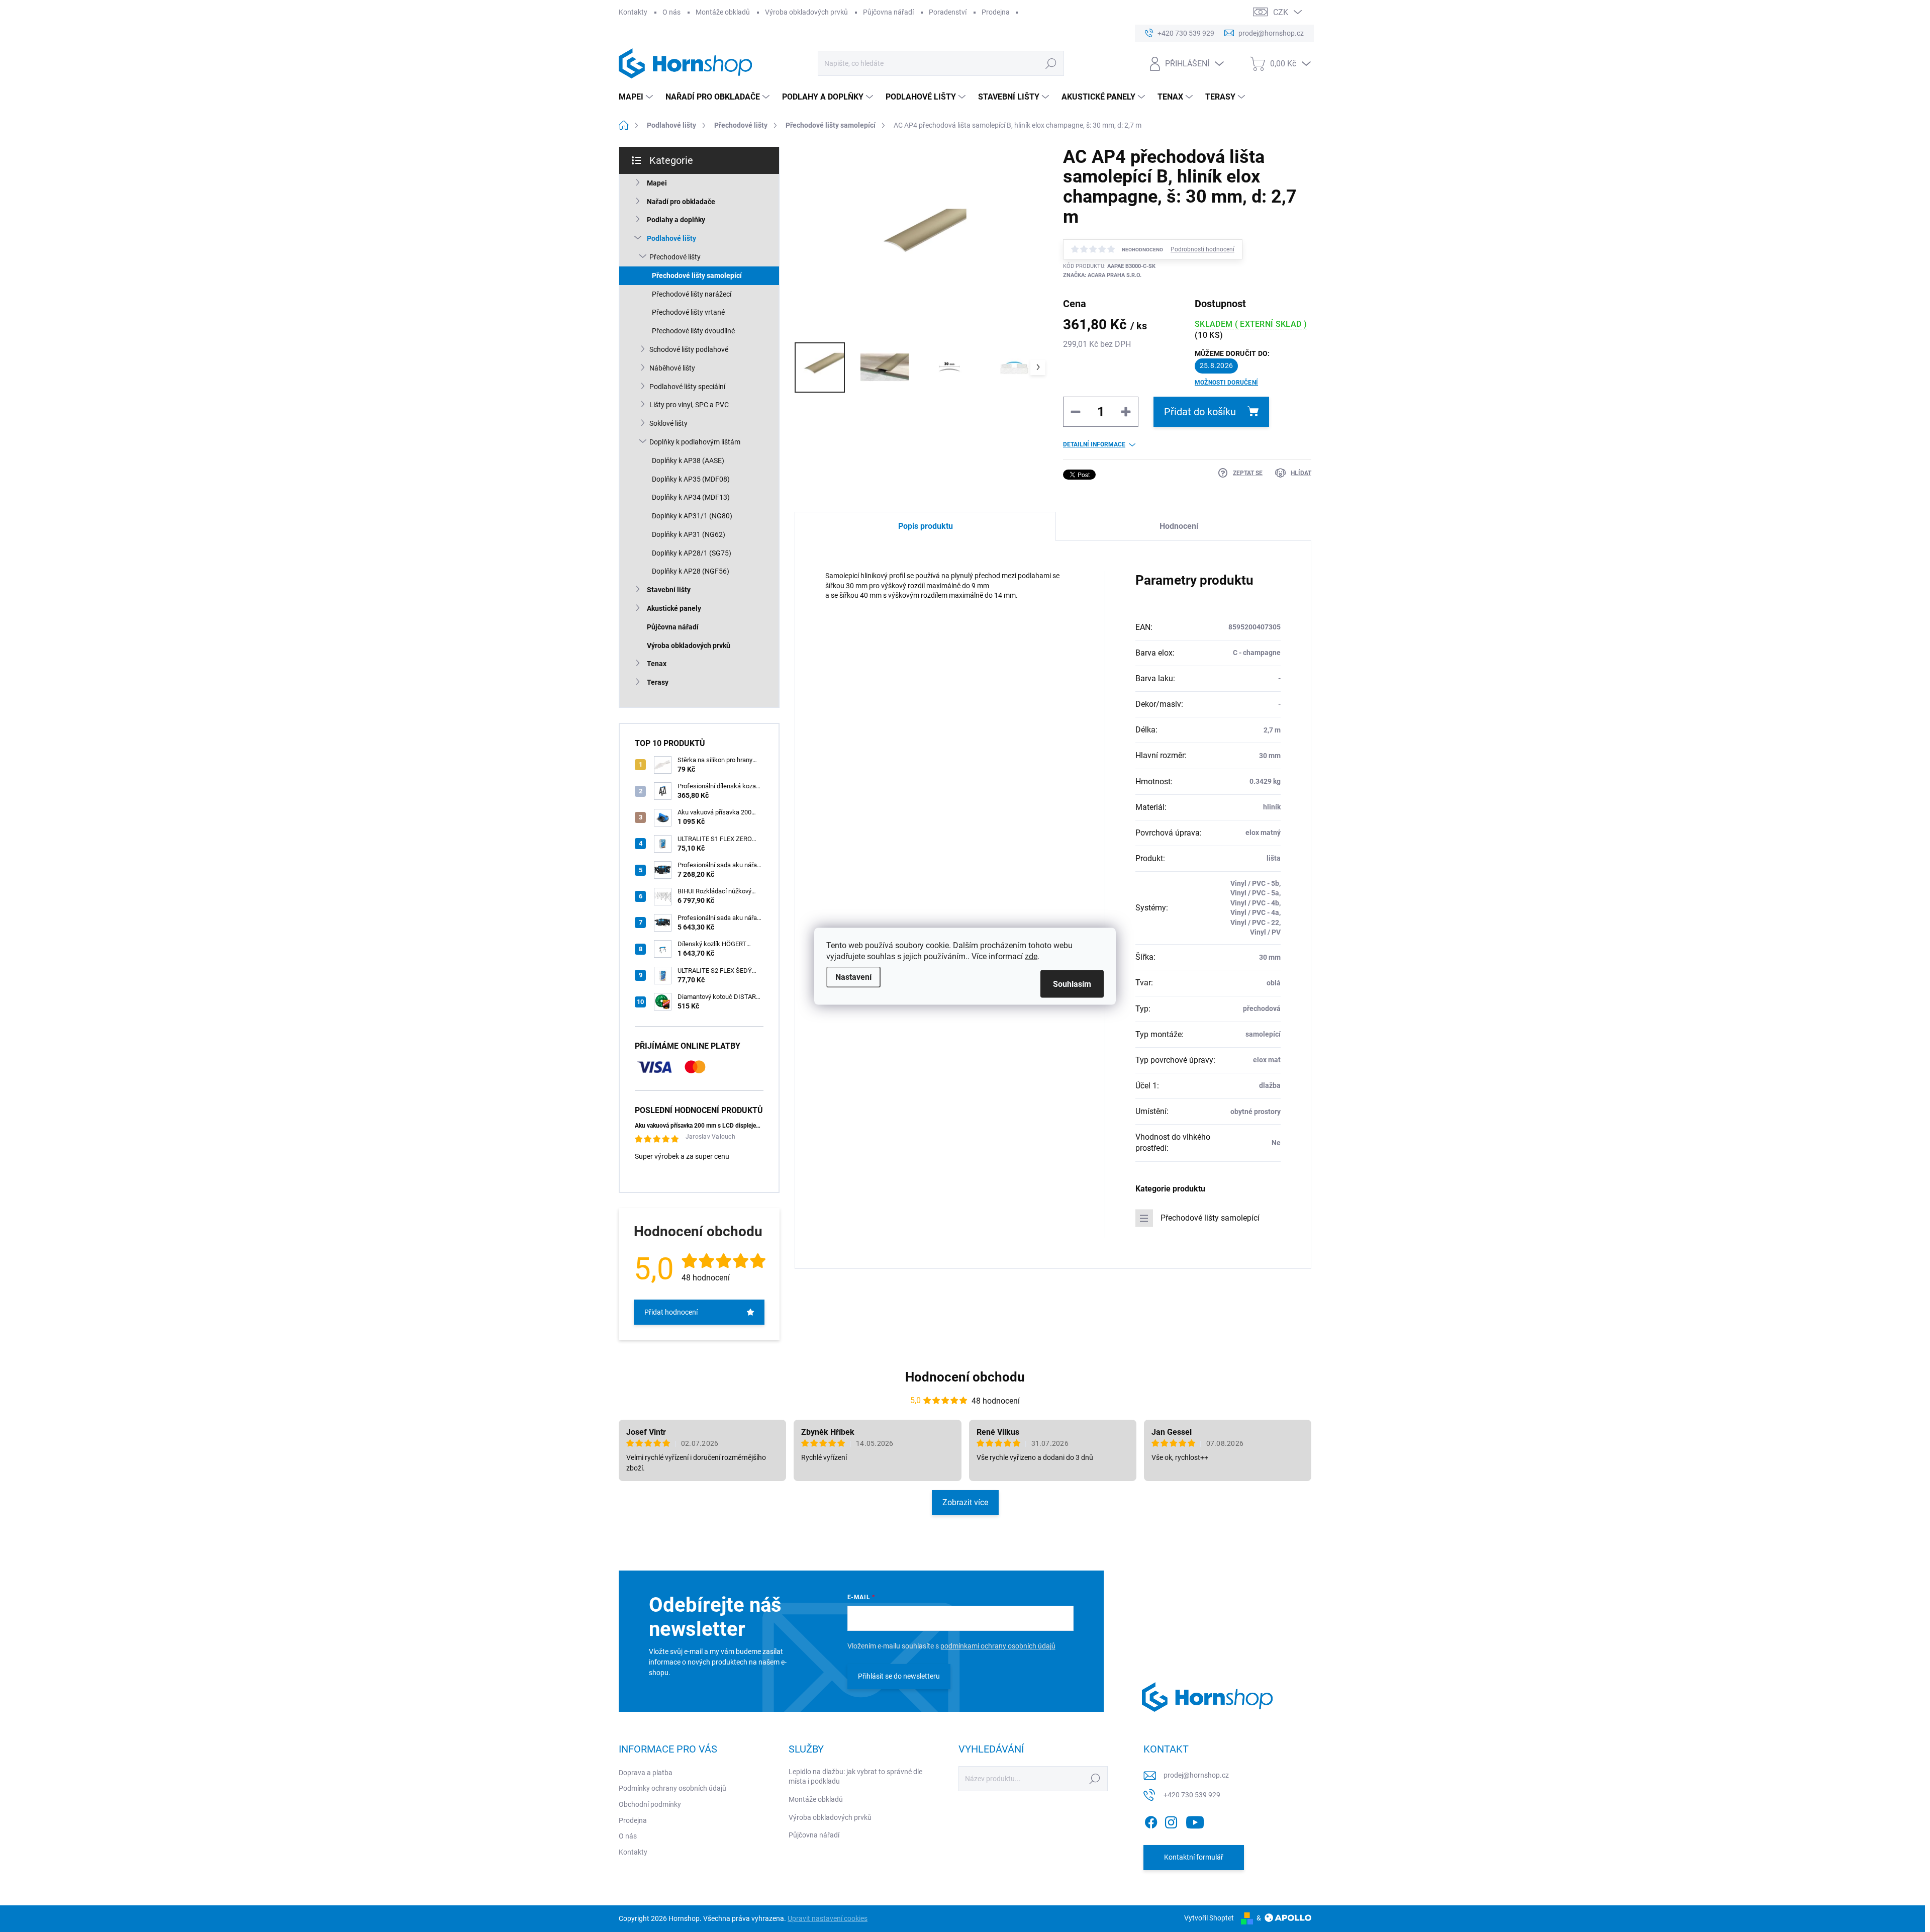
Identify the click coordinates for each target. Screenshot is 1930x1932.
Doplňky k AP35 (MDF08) (691, 479)
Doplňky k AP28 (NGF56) (691, 571)
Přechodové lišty (675, 257)
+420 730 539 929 (1192, 1795)
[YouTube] (1195, 1820)
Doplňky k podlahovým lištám (695, 442)
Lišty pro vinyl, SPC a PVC (689, 405)
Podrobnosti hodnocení (1202, 249)
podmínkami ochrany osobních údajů (998, 1646)
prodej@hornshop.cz (1196, 1775)
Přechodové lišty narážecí (692, 294)
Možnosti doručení (1226, 383)
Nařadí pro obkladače (681, 202)
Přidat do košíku (1200, 412)
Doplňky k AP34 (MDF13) (691, 497)
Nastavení (853, 977)
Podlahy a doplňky (676, 220)
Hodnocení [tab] (1179, 526)
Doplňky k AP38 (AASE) (688, 461)
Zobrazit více (965, 1502)
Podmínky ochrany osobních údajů (672, 1788)
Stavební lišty (669, 590)
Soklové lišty (668, 423)
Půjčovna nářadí (888, 12)
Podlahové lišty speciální (687, 387)
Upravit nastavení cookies (828, 1918)
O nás (671, 12)
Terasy (658, 682)
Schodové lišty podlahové (689, 349)
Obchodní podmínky (650, 1804)
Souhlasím (1072, 984)
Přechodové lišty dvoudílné (693, 331)
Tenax (657, 664)
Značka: (1102, 275)
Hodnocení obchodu (965, 1377)
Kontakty (633, 12)
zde (1031, 956)
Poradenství (948, 12)
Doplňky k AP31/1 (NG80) (692, 516)
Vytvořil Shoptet (1209, 1918)
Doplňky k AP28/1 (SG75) (692, 553)
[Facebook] (1151, 1820)
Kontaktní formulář (1194, 1857)
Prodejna (996, 12)
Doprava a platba (646, 1773)
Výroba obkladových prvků (806, 12)
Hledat (1051, 63)
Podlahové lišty (671, 238)
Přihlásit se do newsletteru (899, 1676)
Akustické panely (674, 608)
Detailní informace (1094, 444)
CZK (1281, 12)
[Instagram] (1171, 1820)
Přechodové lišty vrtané (688, 312)
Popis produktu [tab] (926, 526)
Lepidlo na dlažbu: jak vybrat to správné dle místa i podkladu (855, 1777)
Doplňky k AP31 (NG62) (689, 534)
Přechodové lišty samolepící (697, 275)
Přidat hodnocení (671, 1312)
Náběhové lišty (672, 368)
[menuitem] (637, 97)
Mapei (657, 183)
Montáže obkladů (723, 12)
